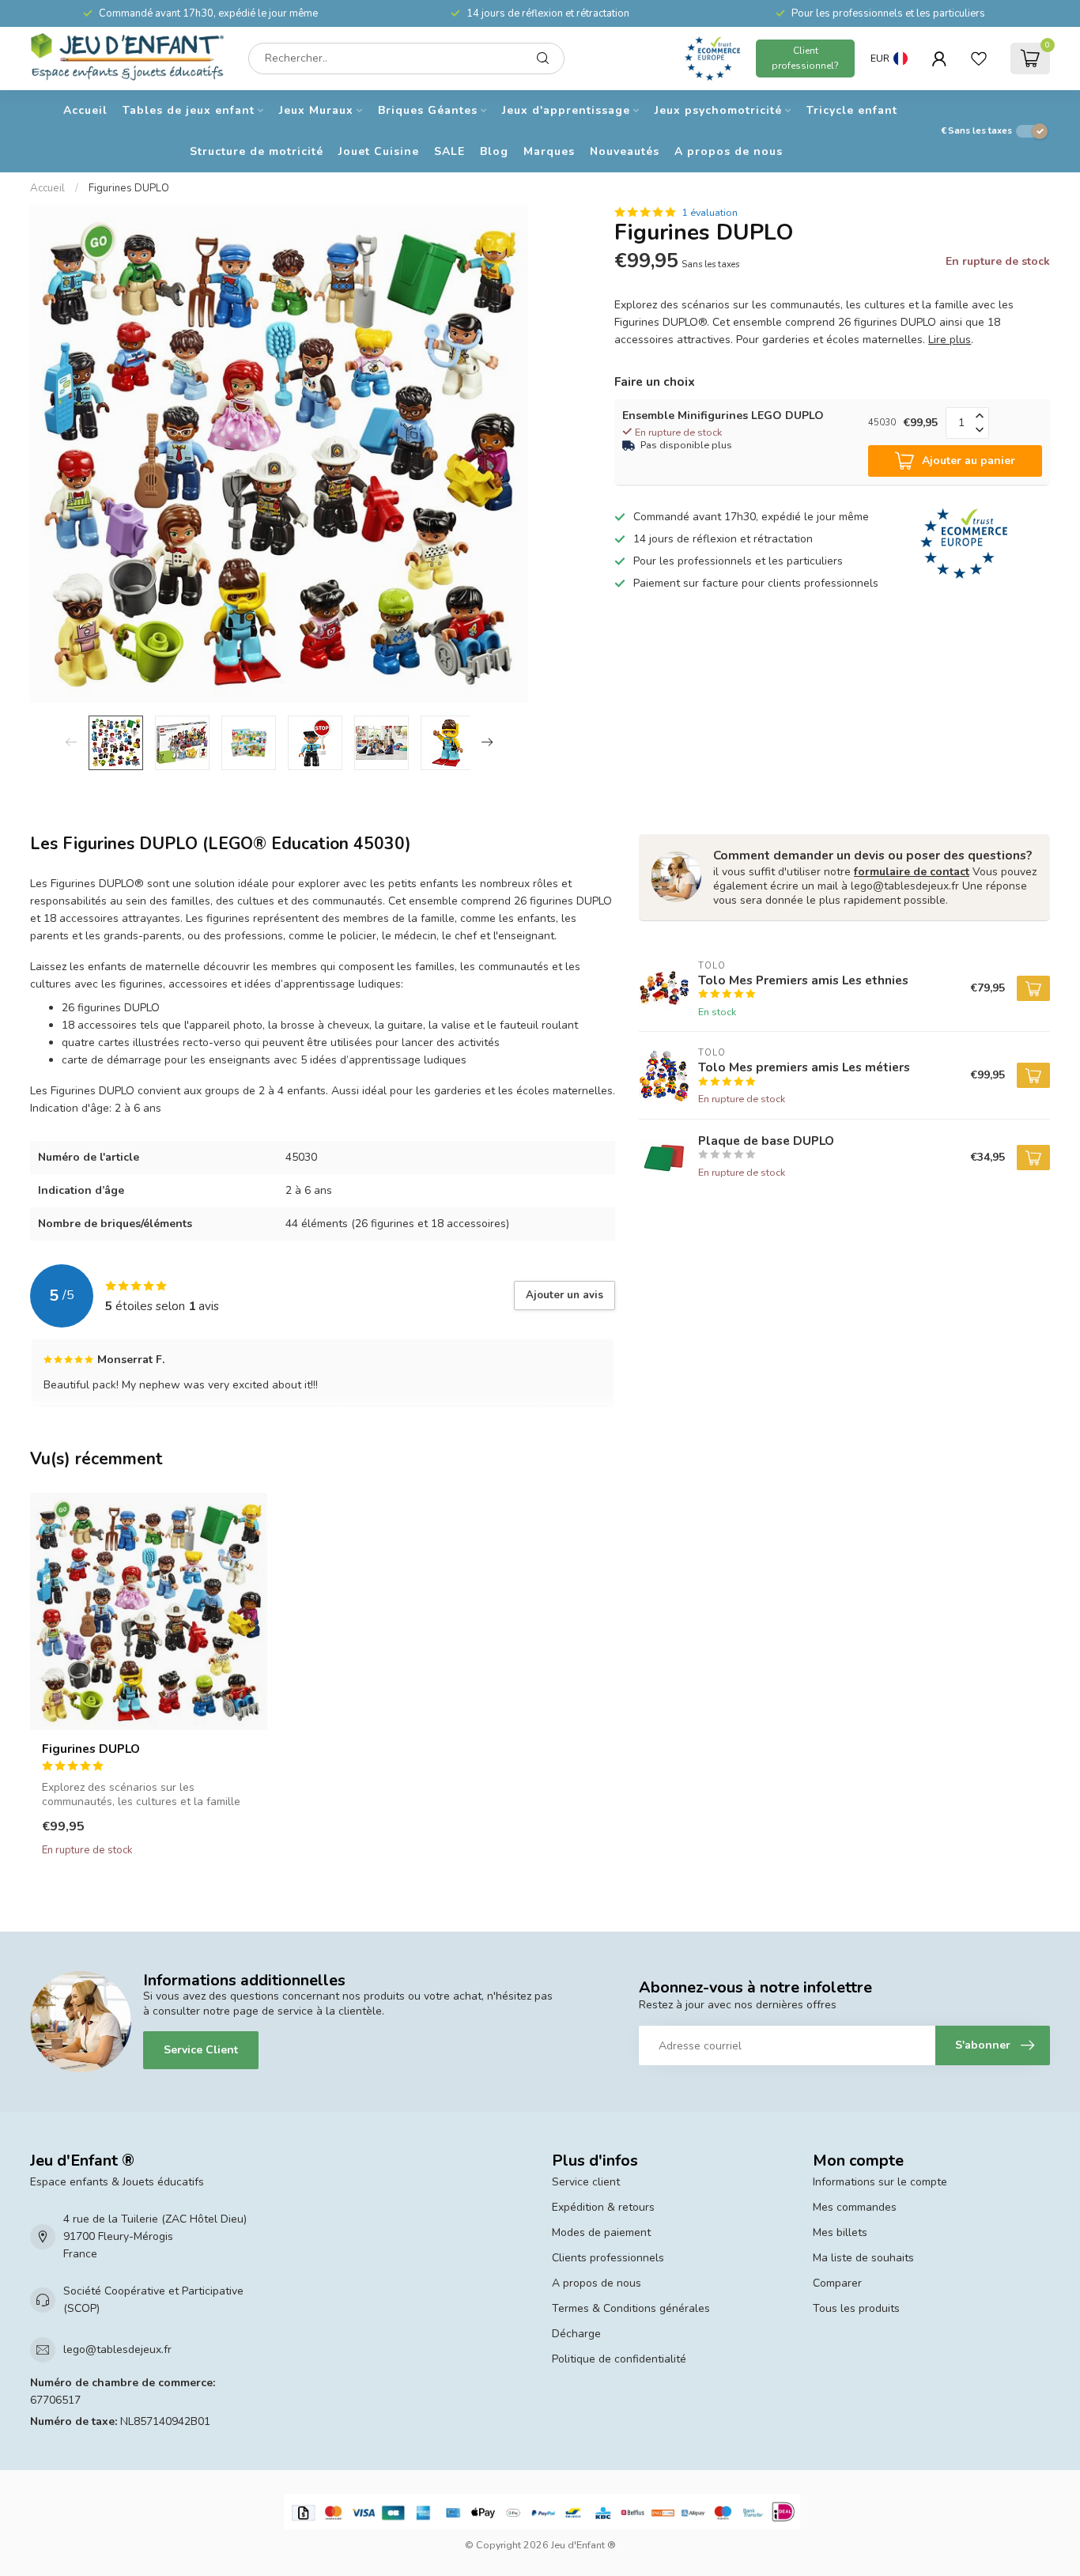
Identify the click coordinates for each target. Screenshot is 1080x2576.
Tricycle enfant (852, 110)
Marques (549, 151)
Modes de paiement (601, 2232)
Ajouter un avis (565, 1295)
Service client (586, 2182)
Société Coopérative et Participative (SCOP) (153, 2300)
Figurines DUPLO (129, 188)
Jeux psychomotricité (718, 110)
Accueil (85, 110)
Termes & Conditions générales (631, 2308)
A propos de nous (729, 151)
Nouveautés (625, 151)
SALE (449, 151)
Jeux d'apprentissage (566, 110)
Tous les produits (856, 2308)
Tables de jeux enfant (189, 110)
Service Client (201, 2050)
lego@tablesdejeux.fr (117, 2349)
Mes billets (840, 2232)
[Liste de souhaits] (979, 59)
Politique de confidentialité (619, 2359)
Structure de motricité (257, 151)
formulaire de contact (912, 872)
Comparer (837, 2283)
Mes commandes (855, 2207)
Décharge (576, 2334)
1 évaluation (710, 212)
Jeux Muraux (316, 110)
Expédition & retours (603, 2207)
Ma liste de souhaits (863, 2258)
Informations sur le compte (880, 2182)
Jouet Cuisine (379, 151)
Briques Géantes (428, 110)
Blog (494, 151)
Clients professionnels (608, 2258)
